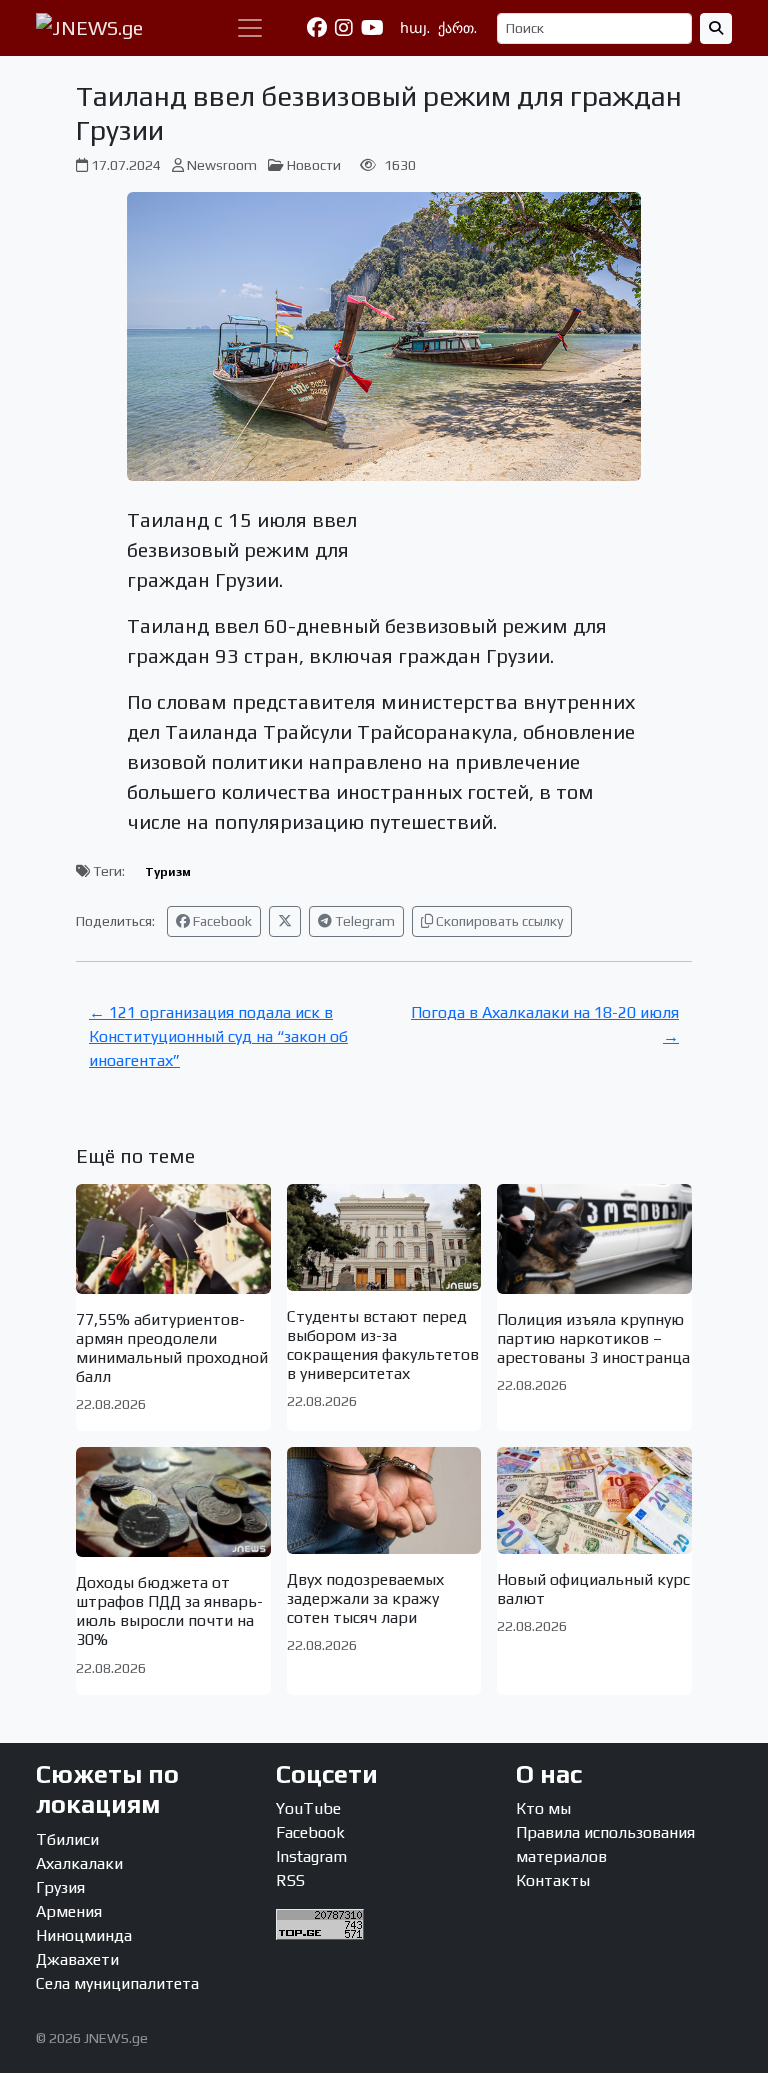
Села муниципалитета (117, 1983)
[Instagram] (344, 28)
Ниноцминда (84, 1935)
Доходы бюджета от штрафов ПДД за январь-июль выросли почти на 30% (169, 1611)
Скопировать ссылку (498, 921)
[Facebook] (317, 28)
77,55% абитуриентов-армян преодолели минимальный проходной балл (172, 1348)
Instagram (311, 1856)
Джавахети (77, 1959)
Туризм (168, 872)
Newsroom (222, 165)
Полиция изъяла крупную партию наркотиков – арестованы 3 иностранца (593, 1338)
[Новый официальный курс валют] (594, 1500)
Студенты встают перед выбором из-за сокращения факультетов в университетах (383, 1345)
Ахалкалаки (79, 1863)
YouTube (308, 1808)
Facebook (221, 921)
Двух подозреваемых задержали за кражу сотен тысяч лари (365, 1598)
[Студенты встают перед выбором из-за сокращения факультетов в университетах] (384, 1237)
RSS (290, 1880)
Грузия (60, 1887)
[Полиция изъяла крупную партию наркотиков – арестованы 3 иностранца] (594, 1238)
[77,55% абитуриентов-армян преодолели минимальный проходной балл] (173, 1238)
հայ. (415, 28)
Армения (69, 1911)
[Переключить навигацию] (250, 28)
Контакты (553, 1880)
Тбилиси (67, 1839)
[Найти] (716, 28)
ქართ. (457, 28)
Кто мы (543, 1808)
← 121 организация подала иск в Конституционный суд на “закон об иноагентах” (218, 1036)
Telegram (363, 921)
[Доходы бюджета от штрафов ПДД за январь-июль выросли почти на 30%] (173, 1501)
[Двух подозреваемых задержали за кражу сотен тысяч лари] (384, 1500)
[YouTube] (372, 28)
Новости (314, 165)
